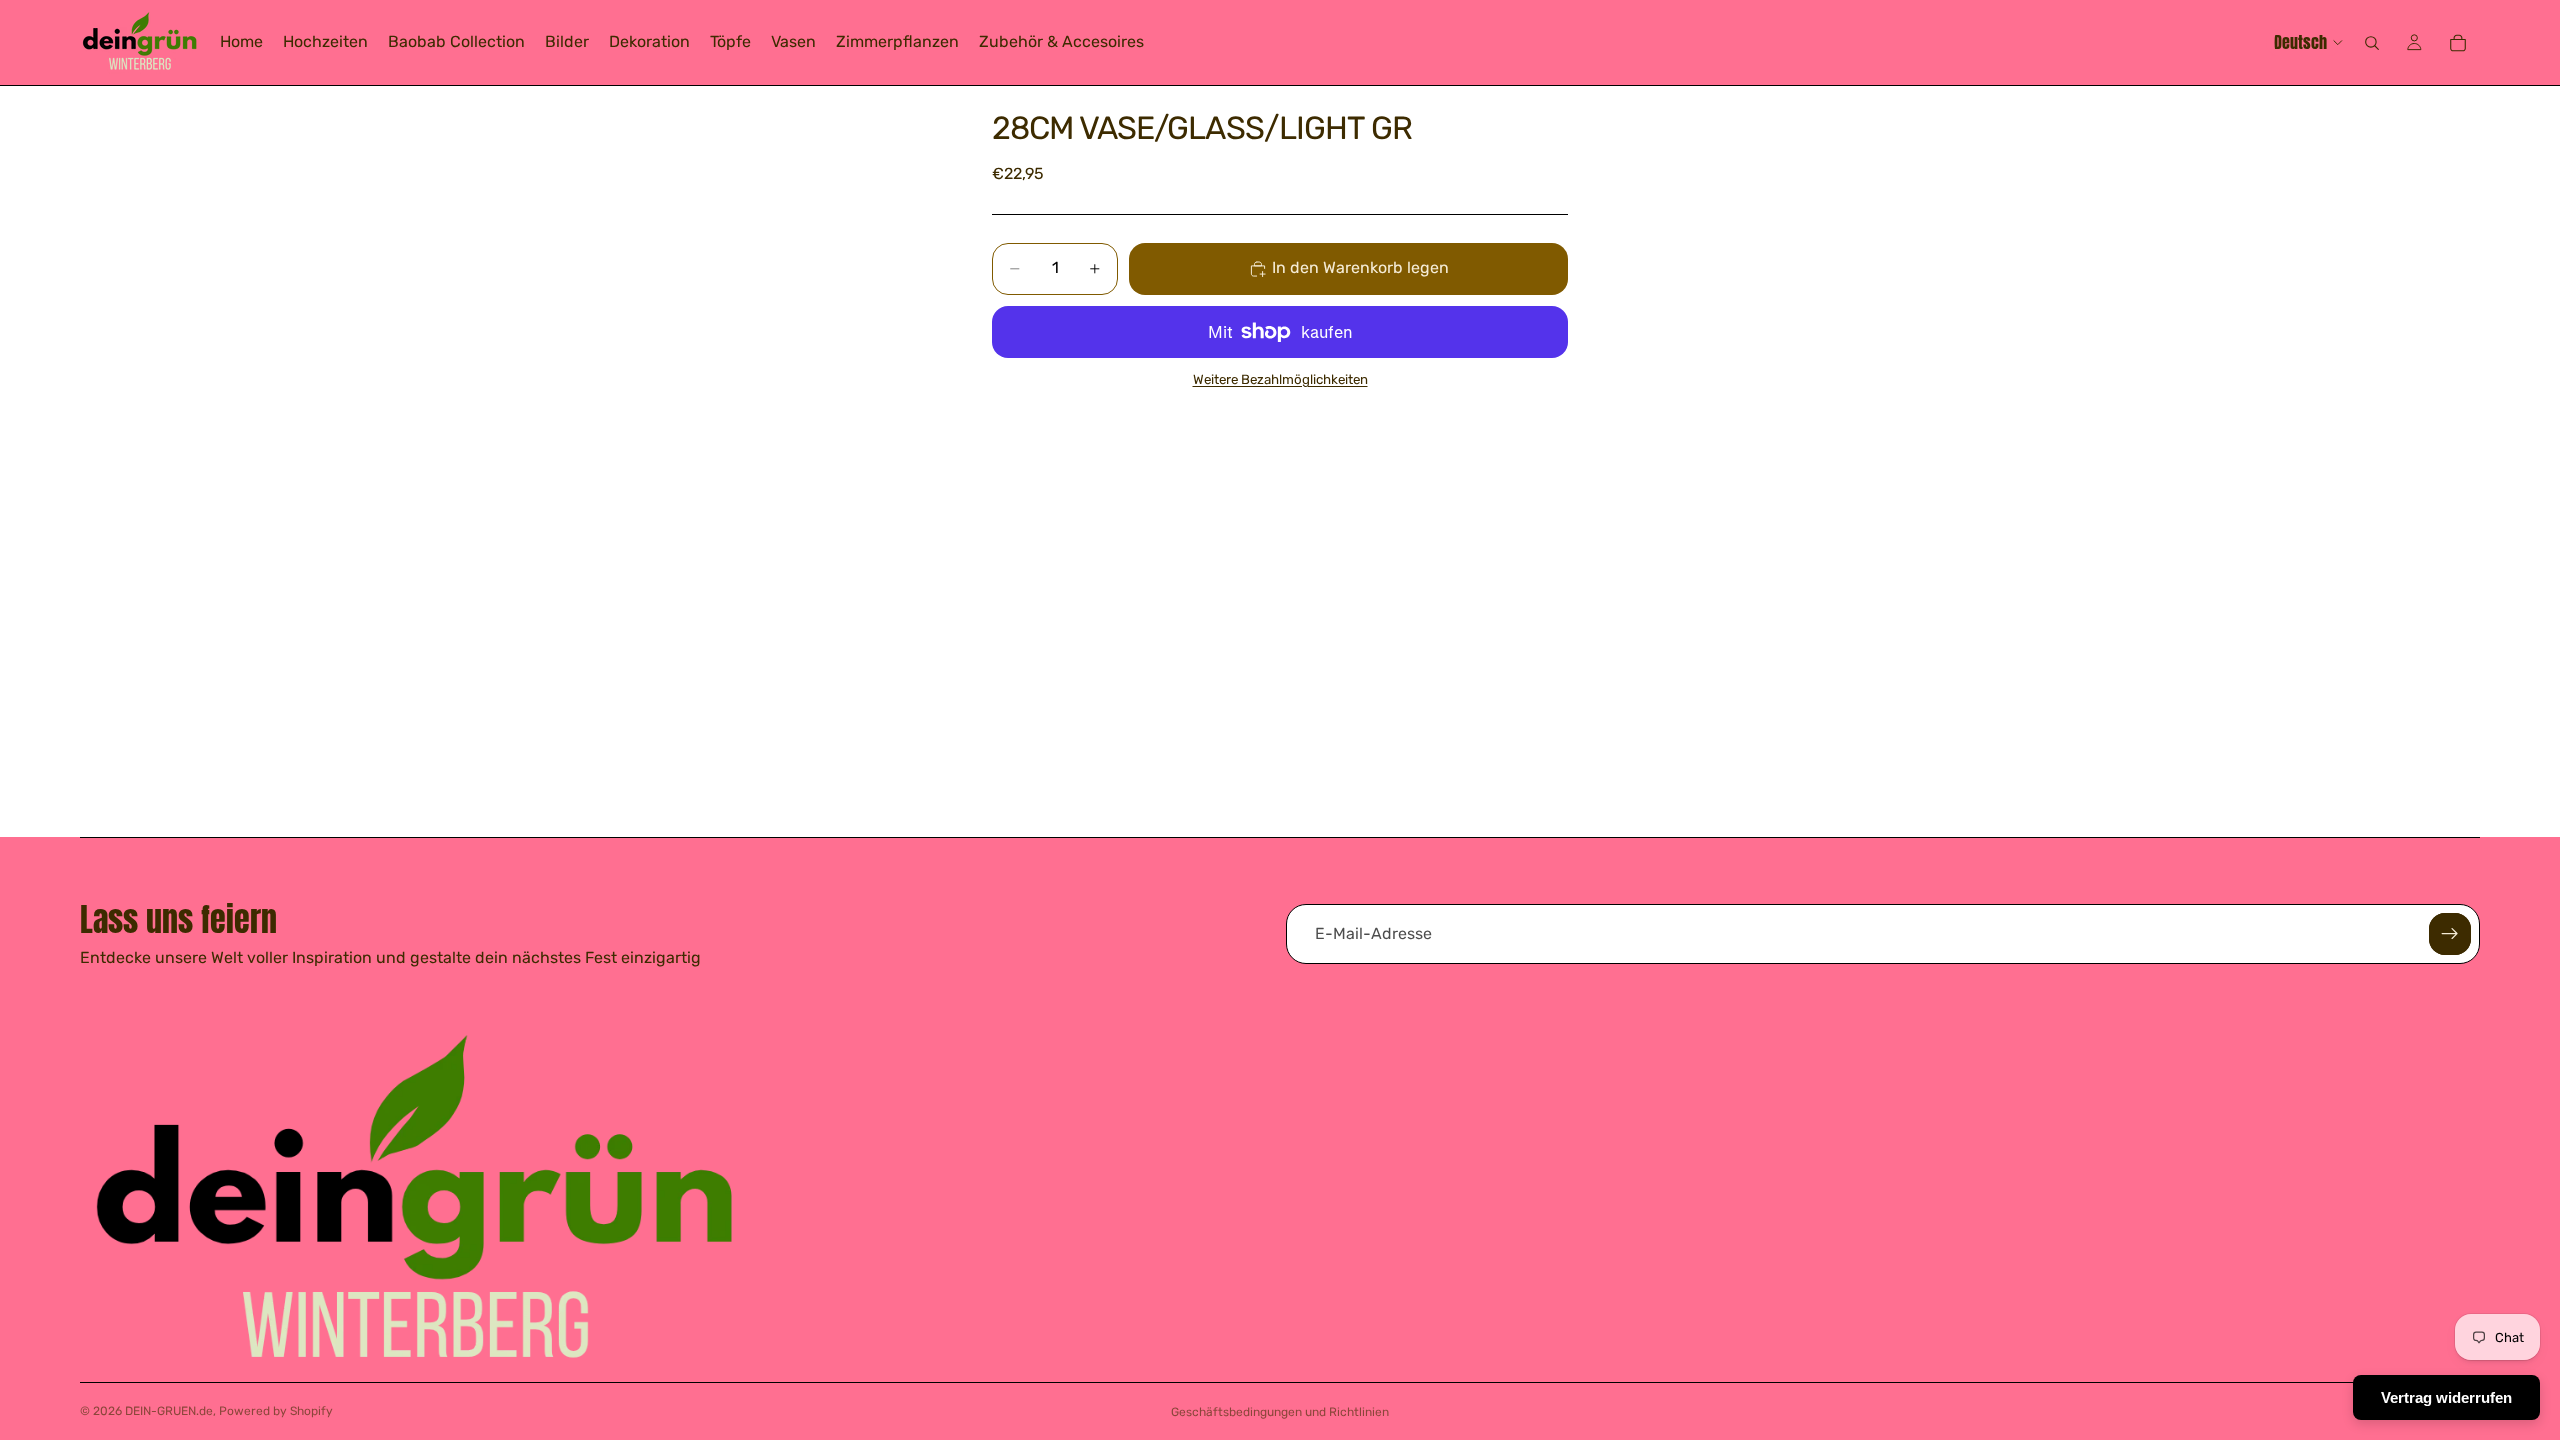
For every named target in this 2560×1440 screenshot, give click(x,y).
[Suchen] (2372, 43)
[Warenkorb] (2458, 43)
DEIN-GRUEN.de (169, 1411)
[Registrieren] (2450, 934)
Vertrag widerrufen (2446, 1397)
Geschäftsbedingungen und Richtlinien (1280, 1412)
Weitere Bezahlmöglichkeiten (1280, 379)
